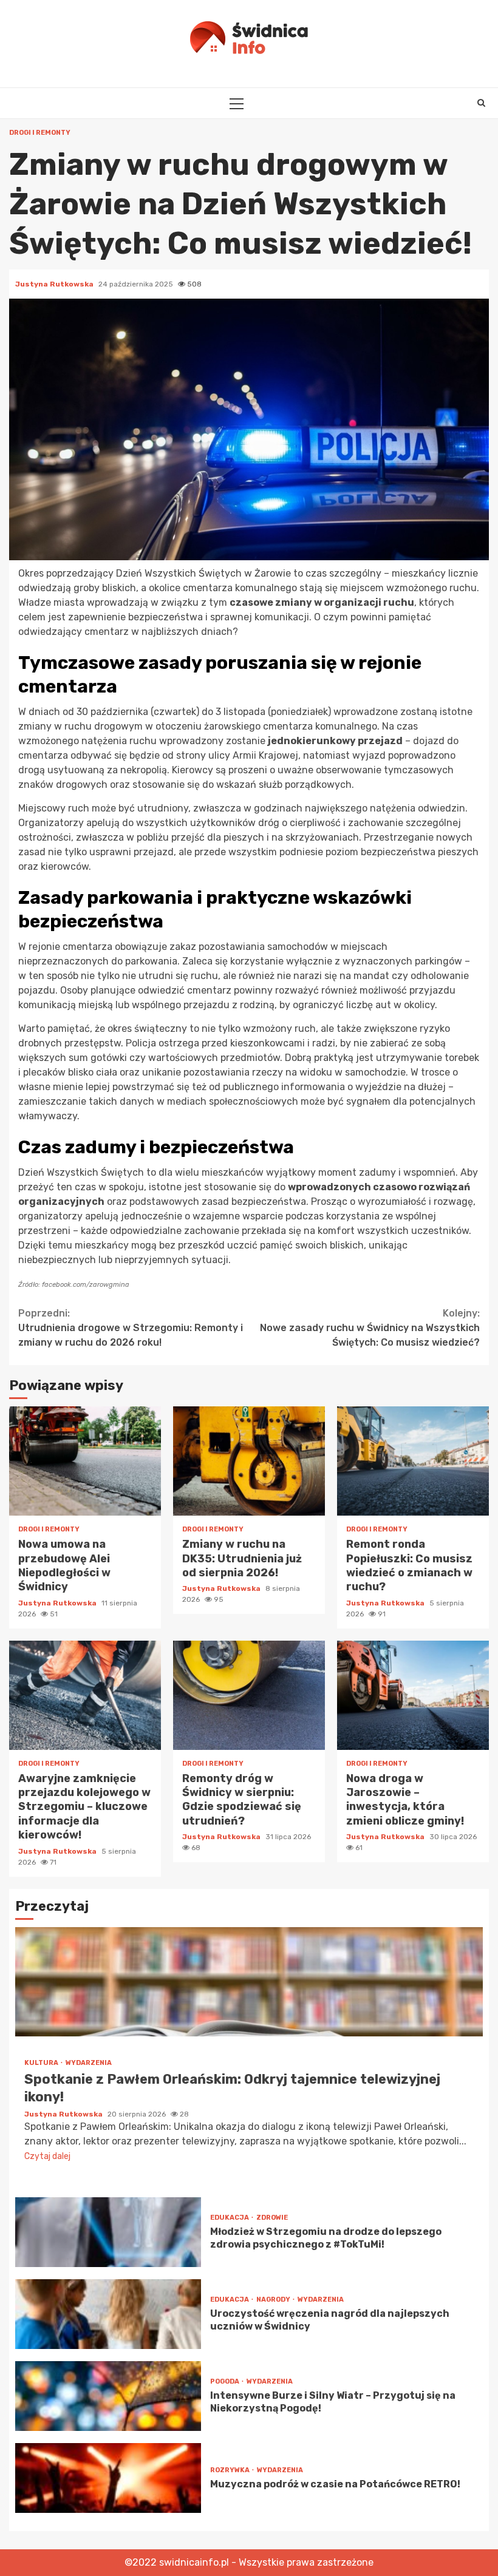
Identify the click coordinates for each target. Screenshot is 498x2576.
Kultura (42, 2063)
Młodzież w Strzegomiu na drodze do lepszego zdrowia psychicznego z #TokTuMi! (108, 2232)
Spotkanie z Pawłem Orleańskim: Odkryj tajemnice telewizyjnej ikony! (249, 1982)
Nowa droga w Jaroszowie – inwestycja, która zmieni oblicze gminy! (413, 1695)
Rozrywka (230, 2470)
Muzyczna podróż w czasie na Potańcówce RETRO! (108, 2478)
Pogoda (225, 2381)
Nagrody (274, 2300)
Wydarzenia (89, 2063)
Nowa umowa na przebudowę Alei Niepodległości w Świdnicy (85, 1461)
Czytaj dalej (47, 2156)
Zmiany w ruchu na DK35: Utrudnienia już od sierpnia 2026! (249, 1461)
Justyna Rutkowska (55, 284)
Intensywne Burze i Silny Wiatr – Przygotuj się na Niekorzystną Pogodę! (108, 2396)
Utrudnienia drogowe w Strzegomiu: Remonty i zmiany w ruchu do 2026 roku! (131, 1328)
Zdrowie (272, 2218)
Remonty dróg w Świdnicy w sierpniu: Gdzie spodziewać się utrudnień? (249, 1695)
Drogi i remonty (40, 133)
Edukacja (230, 2218)
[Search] (481, 103)
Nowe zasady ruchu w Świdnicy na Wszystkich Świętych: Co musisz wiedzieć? (370, 1328)
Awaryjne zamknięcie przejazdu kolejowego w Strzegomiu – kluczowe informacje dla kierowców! (85, 1695)
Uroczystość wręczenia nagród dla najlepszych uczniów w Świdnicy (108, 2314)
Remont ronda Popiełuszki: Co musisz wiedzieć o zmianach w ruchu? (413, 1461)
